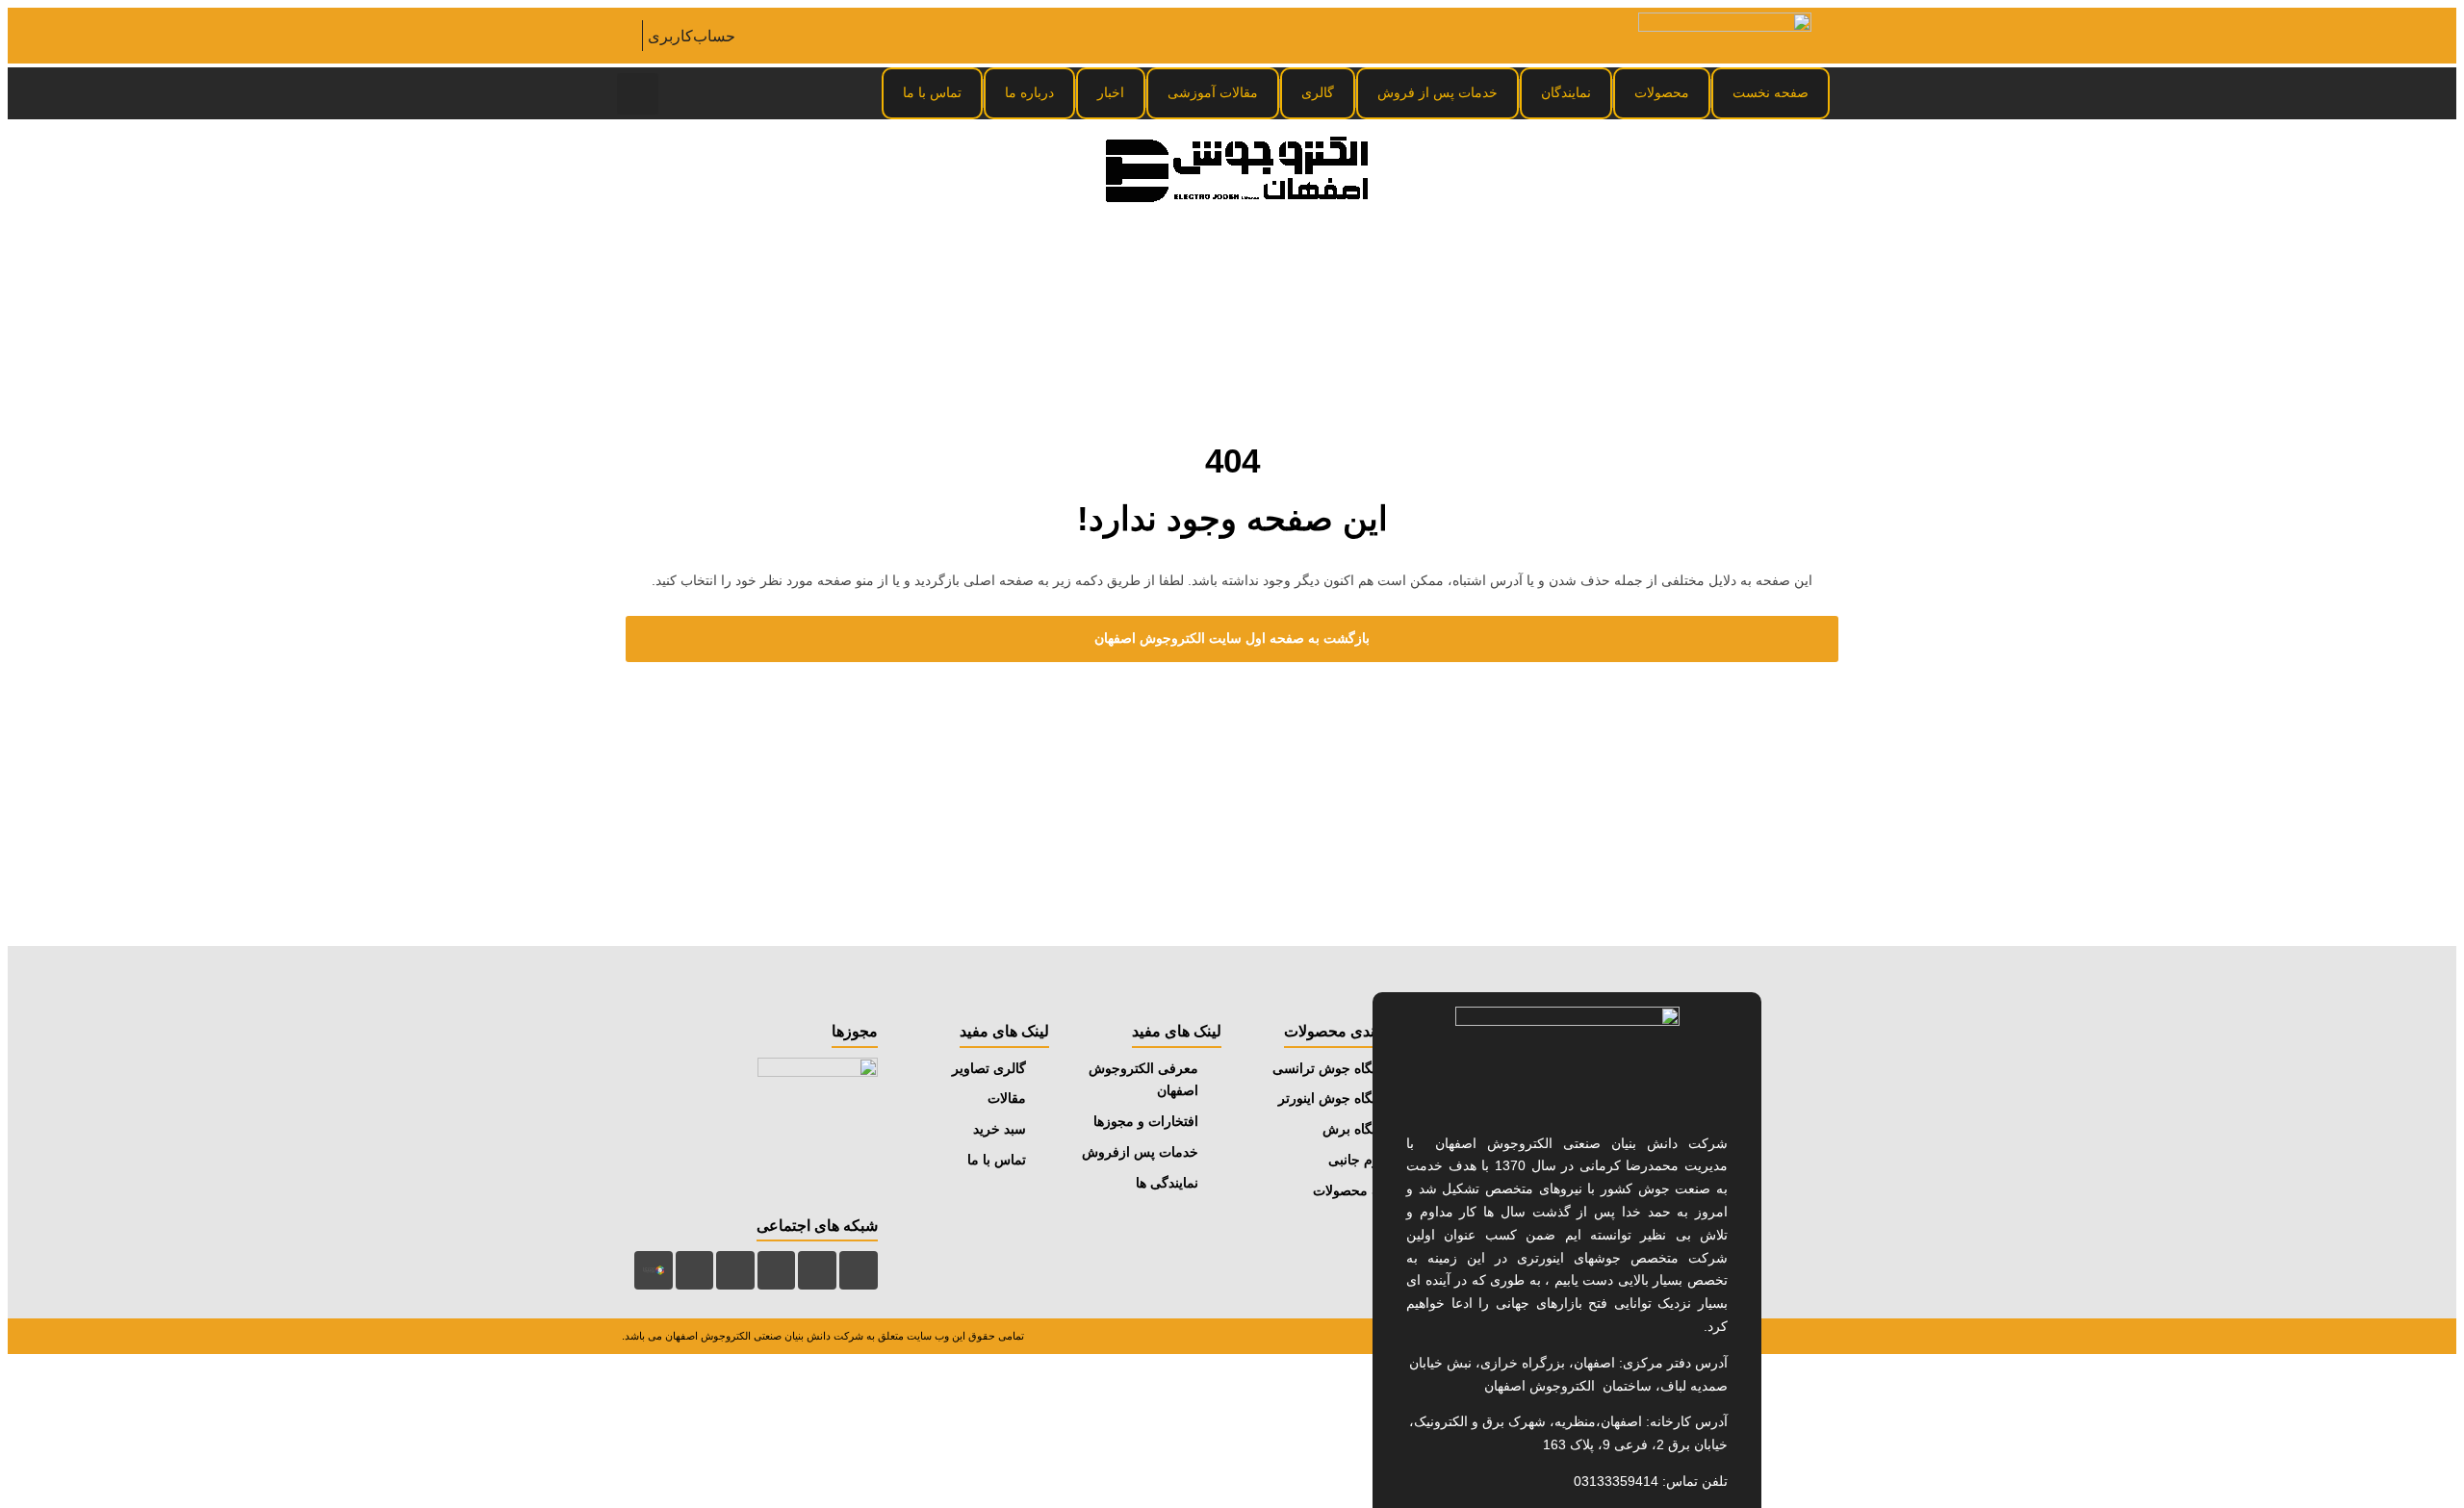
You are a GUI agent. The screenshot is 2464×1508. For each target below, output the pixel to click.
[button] (638, 94)
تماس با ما (932, 92)
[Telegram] (817, 1270)
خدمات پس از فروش (1437, 92)
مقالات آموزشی (1213, 92)
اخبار (1111, 92)
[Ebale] (735, 1270)
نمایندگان (1566, 92)
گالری (1318, 92)
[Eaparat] (695, 1270)
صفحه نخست (1771, 92)
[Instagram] (859, 1270)
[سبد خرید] (629, 36)
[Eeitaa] (777, 1270)
